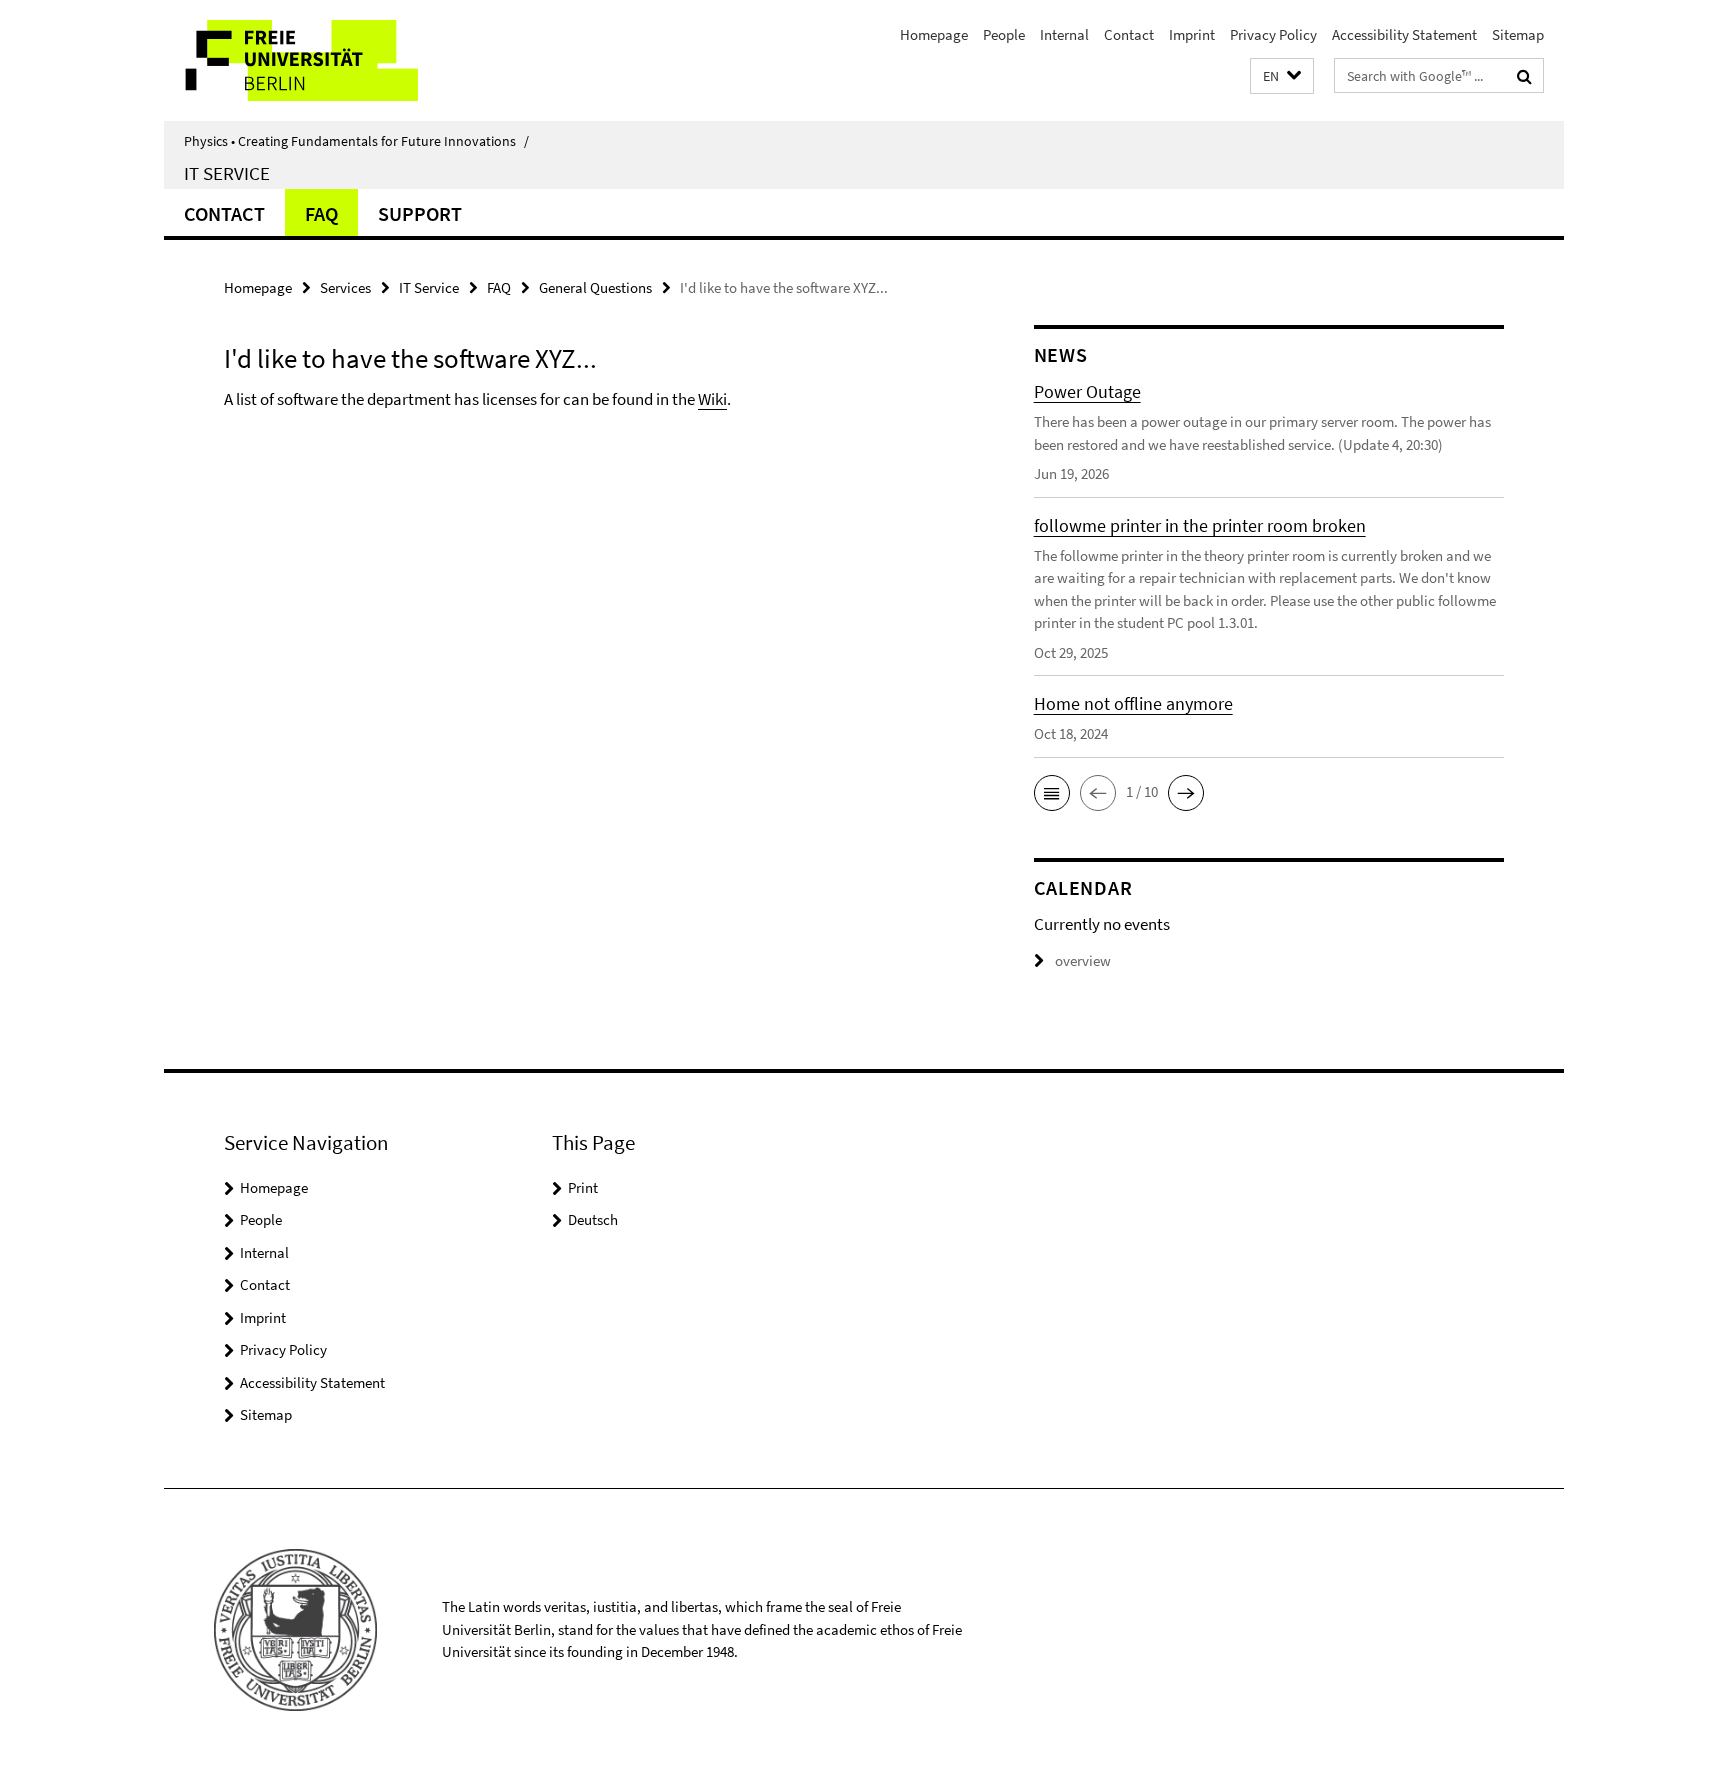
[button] (1282, 76)
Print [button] (583, 1187)
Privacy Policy (1273, 34)
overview (1083, 960)
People (1004, 34)
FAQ (321, 213)
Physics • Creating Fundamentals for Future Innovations (356, 141)
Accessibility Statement (1404, 34)
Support (420, 213)
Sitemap (1518, 34)
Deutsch (593, 1219)
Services (345, 287)
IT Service (227, 173)
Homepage (934, 34)
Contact (1129, 34)
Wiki (712, 399)
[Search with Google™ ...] (1524, 76)
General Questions (595, 287)
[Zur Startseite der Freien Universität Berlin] (331, 60)
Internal (1064, 34)
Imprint (1192, 34)
